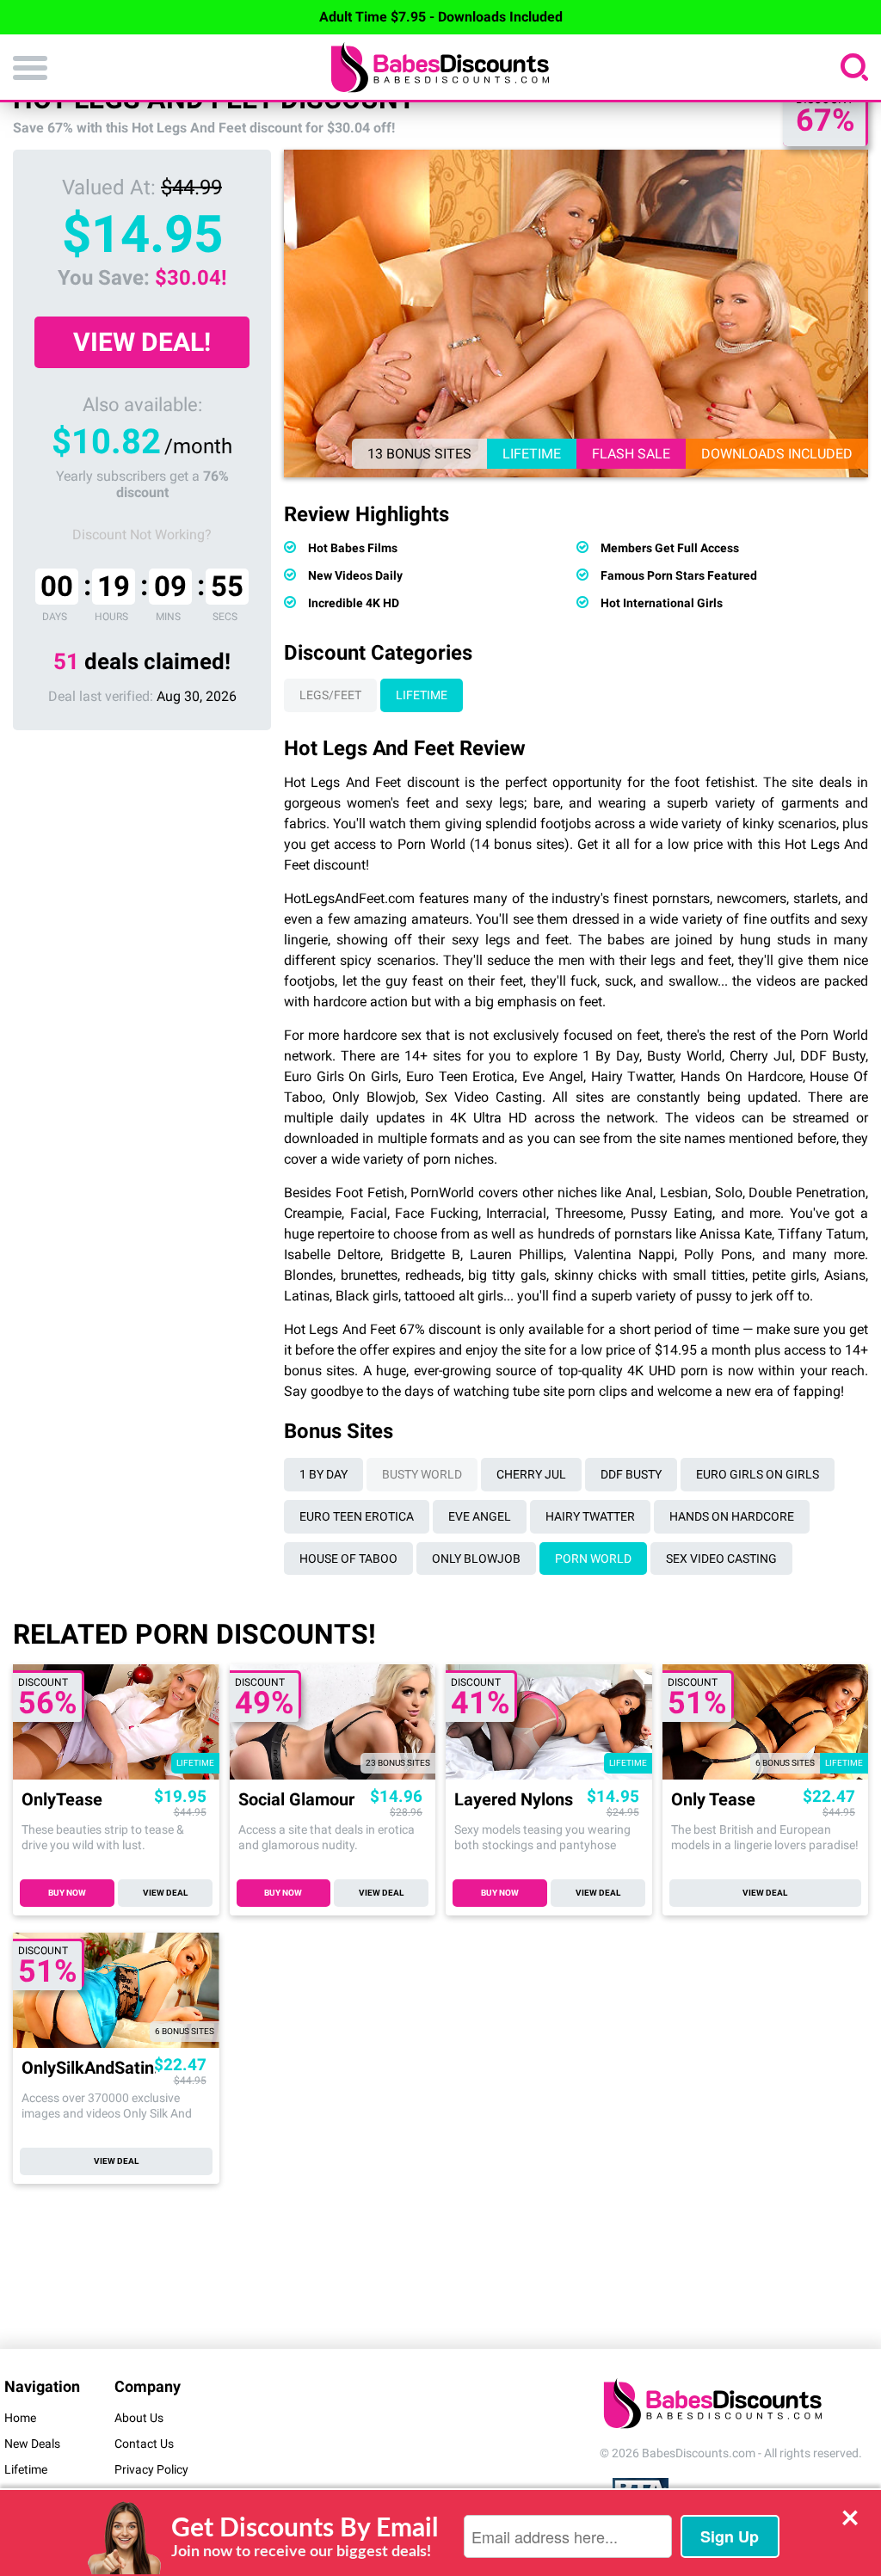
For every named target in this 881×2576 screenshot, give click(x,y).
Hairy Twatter (590, 1516)
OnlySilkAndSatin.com (89, 2068)
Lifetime (422, 695)
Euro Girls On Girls (758, 1474)
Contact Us (144, 2444)
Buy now (67, 1893)
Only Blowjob (476, 1559)
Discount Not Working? (142, 535)
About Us (139, 2418)
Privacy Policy (151, 2469)
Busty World (422, 1474)
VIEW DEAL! (142, 342)
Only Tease (713, 1800)
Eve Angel (480, 1516)
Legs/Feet (330, 695)
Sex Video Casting (721, 1559)
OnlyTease (62, 1800)
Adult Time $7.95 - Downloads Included (441, 17)
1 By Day (323, 1474)
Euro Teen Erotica (357, 1516)
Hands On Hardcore (732, 1516)
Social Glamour (296, 1800)
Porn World (593, 1559)
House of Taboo (348, 1559)
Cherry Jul (531, 1474)
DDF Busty (631, 1474)
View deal (165, 1893)
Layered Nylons (514, 1800)
